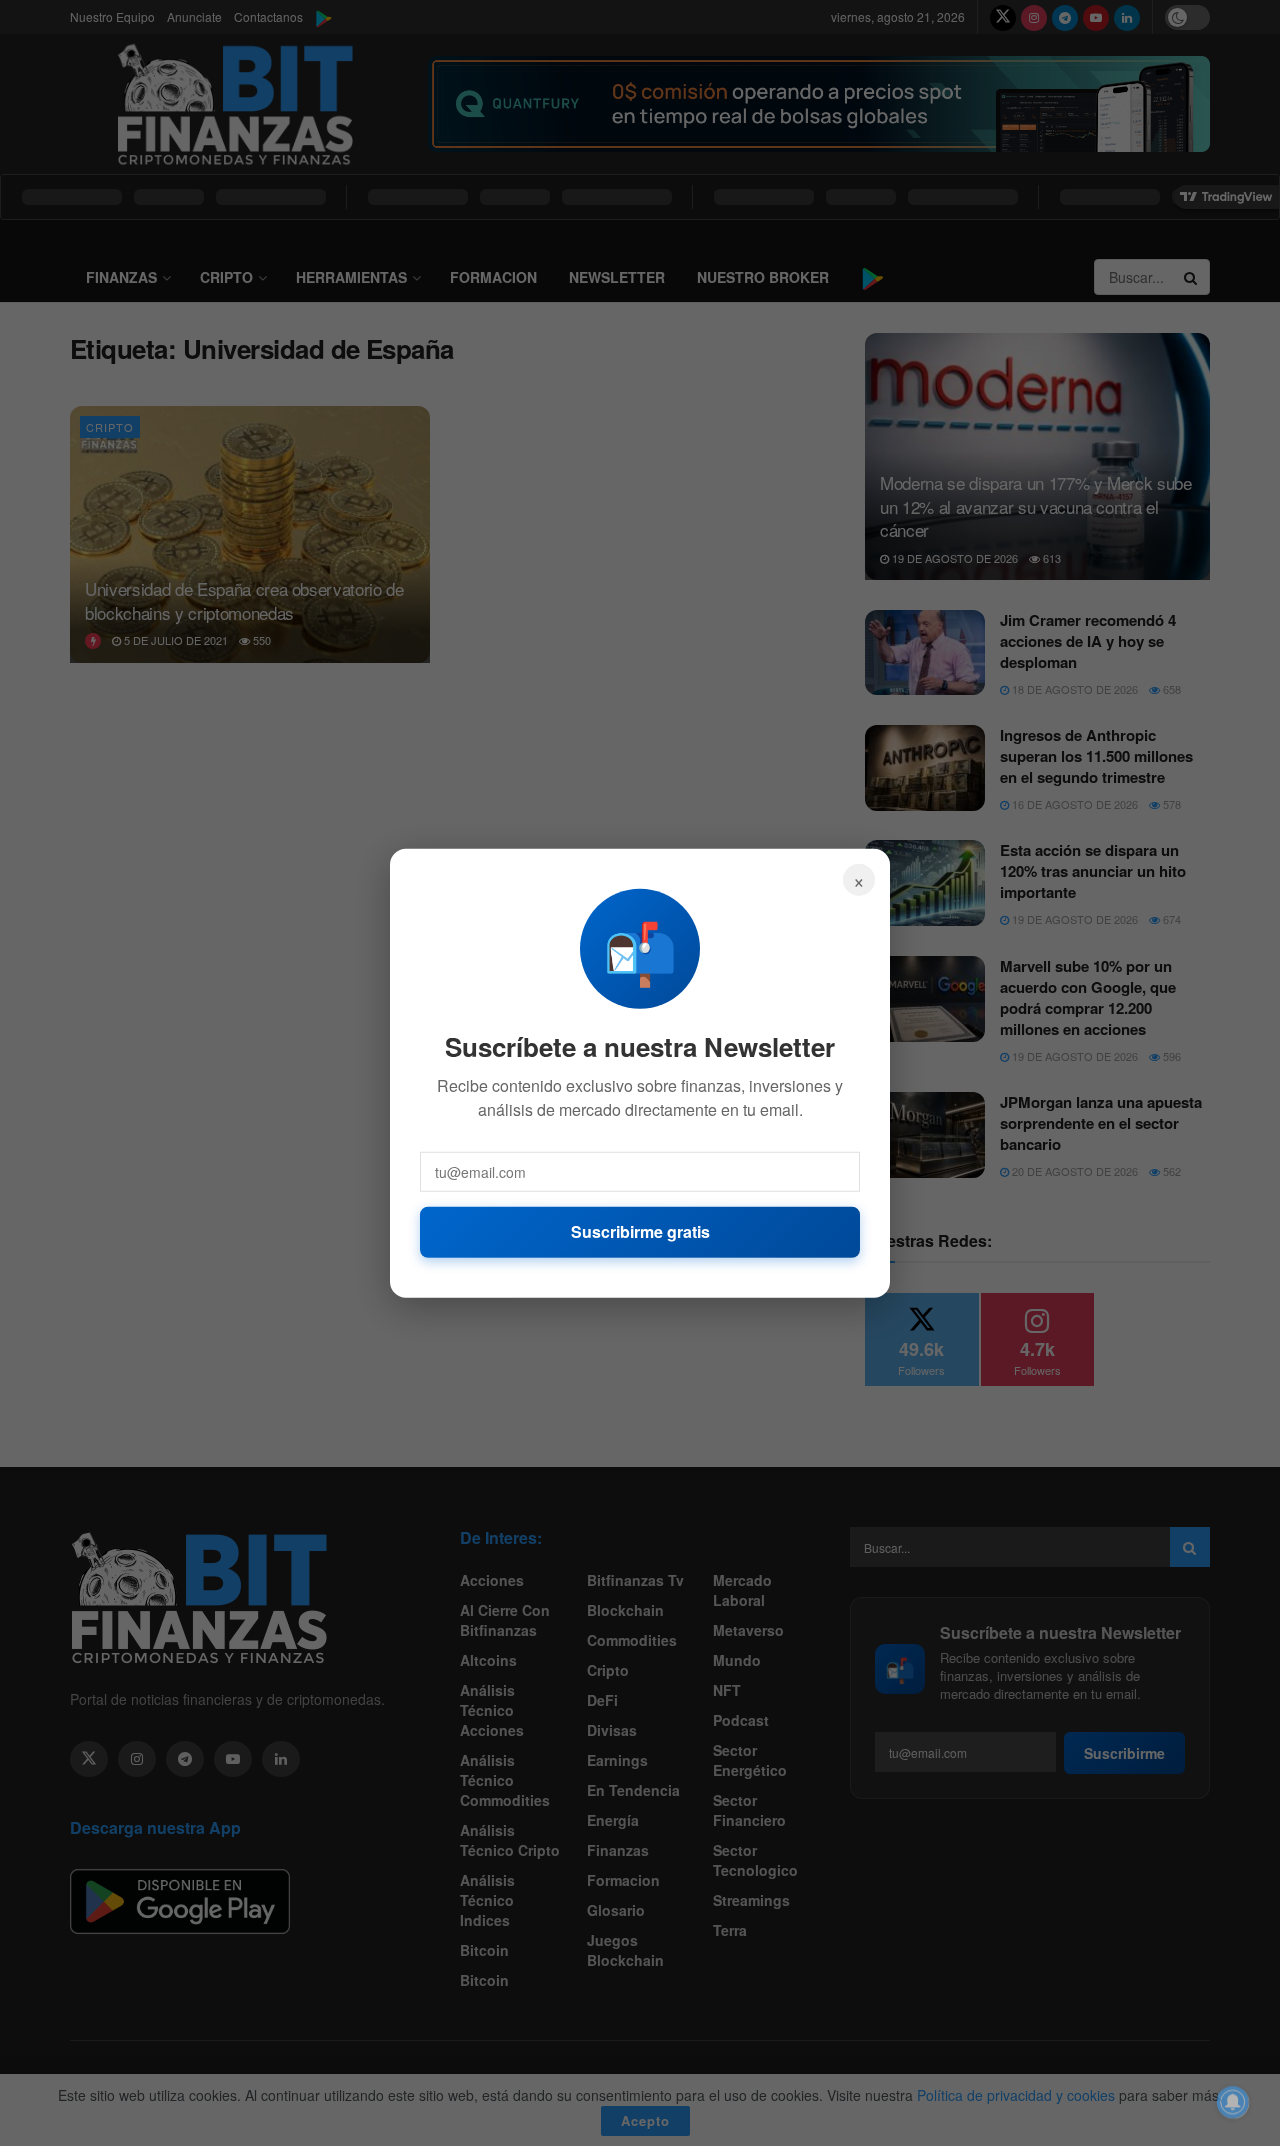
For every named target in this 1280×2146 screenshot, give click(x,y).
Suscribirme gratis (640, 1231)
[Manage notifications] (1233, 2102)
